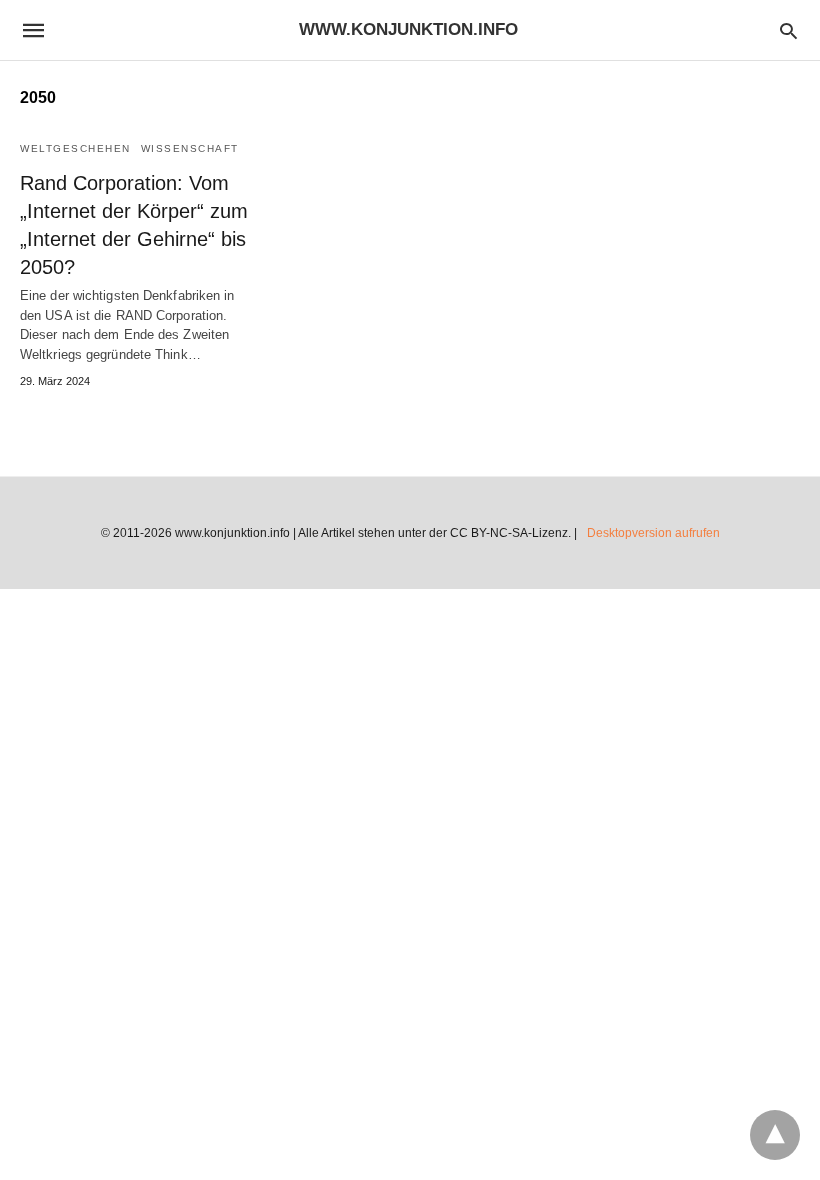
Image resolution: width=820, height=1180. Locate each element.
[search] (788, 30)
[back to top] (775, 1135)
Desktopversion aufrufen (653, 533)
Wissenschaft (190, 148)
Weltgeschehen (75, 148)
